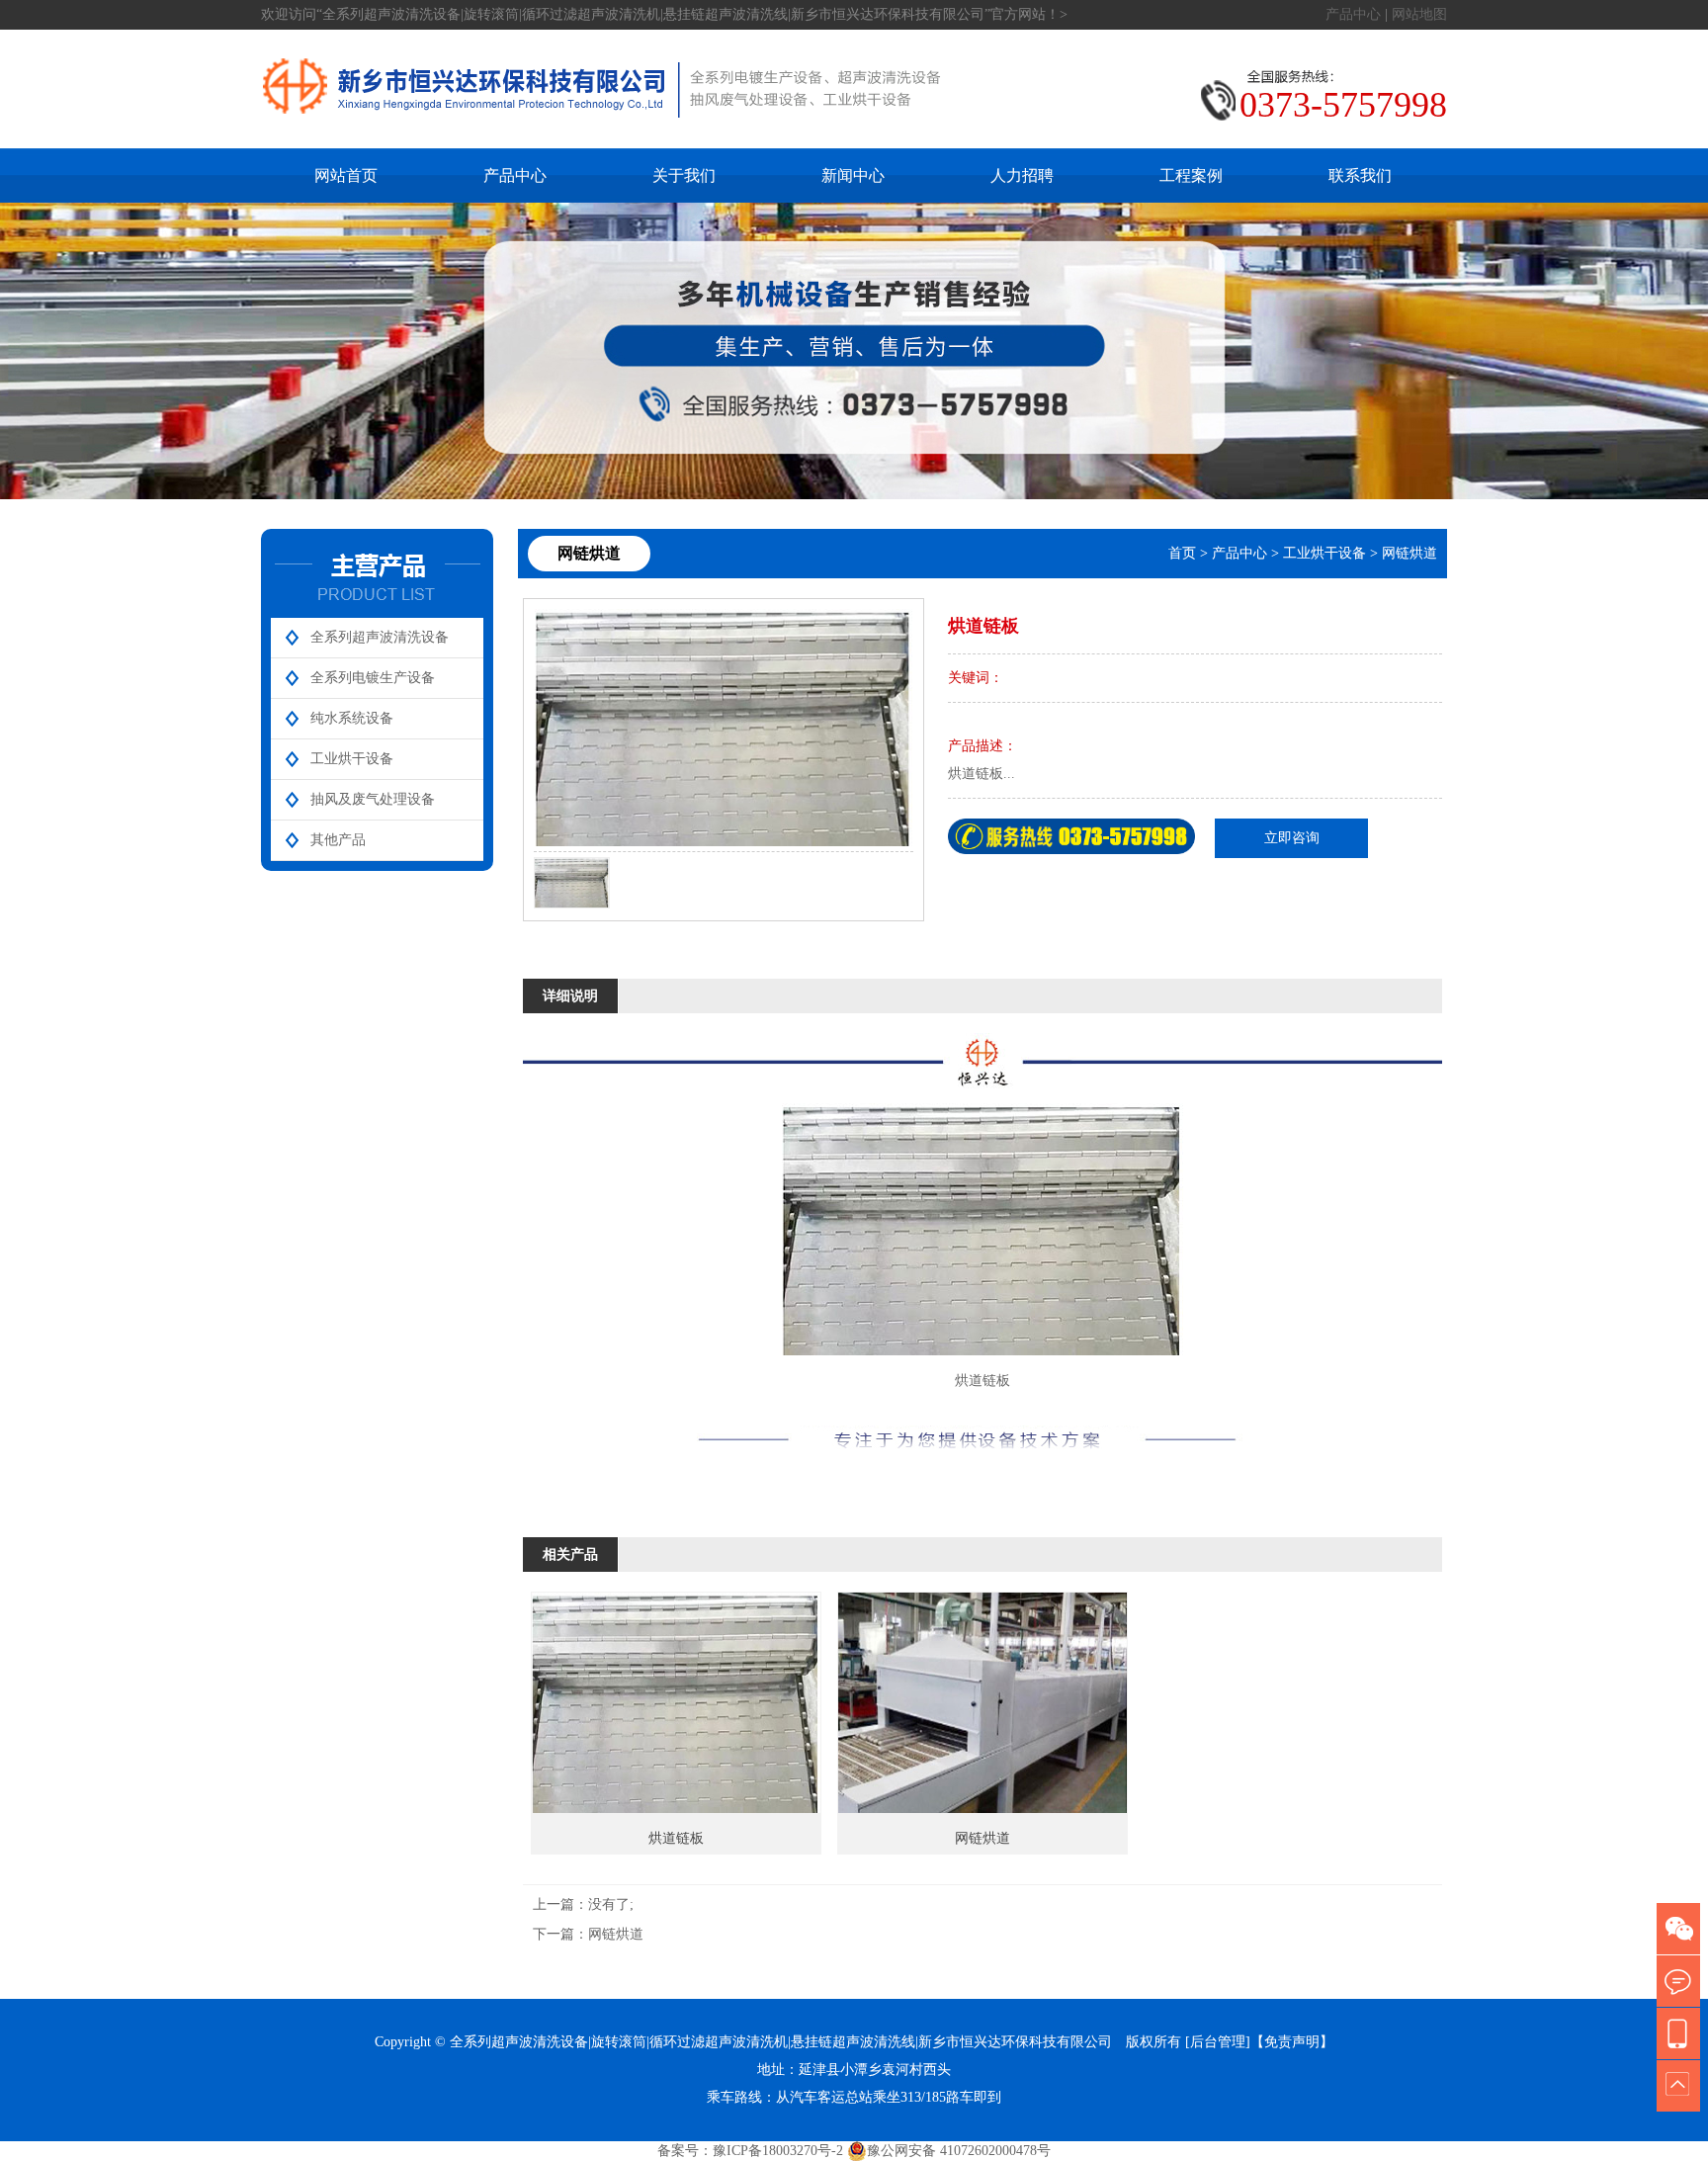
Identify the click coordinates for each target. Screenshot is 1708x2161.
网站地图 (1419, 14)
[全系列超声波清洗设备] (602, 138)
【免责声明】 (1292, 2042)
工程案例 (1191, 175)
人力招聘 (1022, 175)
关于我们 (684, 175)
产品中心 (1353, 14)
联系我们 (1360, 175)
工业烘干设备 (1324, 553)
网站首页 (346, 175)
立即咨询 (1292, 838)
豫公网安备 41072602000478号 (959, 2151)
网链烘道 (1409, 553)
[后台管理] (1218, 2042)
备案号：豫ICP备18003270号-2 (750, 2151)
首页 (1182, 553)
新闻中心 (853, 175)
